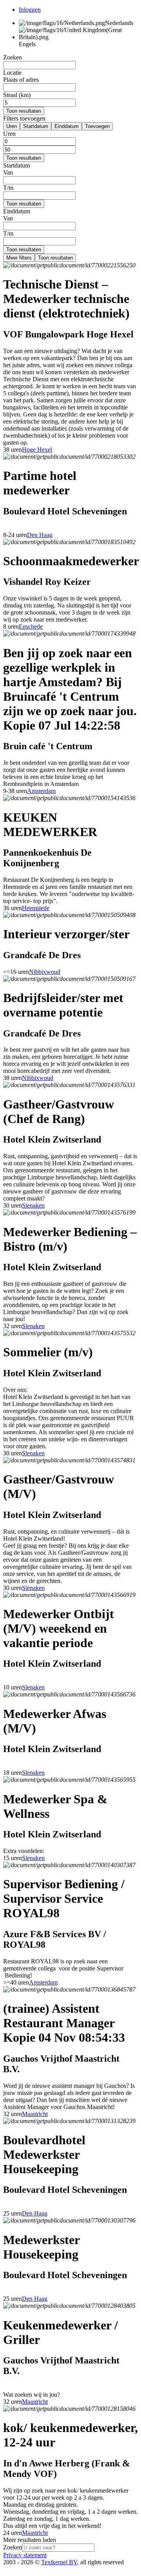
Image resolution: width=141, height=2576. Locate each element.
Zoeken (13, 2547)
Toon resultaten (24, 111)
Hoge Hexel (37, 450)
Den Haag (40, 535)
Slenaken (33, 1205)
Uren (12, 126)
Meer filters (19, 258)
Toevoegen (97, 126)
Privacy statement (25, 2555)
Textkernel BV (59, 2562)
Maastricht (35, 2114)
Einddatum (67, 126)
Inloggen (30, 10)
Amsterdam (41, 791)
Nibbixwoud (45, 972)
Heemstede (36, 908)
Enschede (31, 626)
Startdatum (36, 126)
